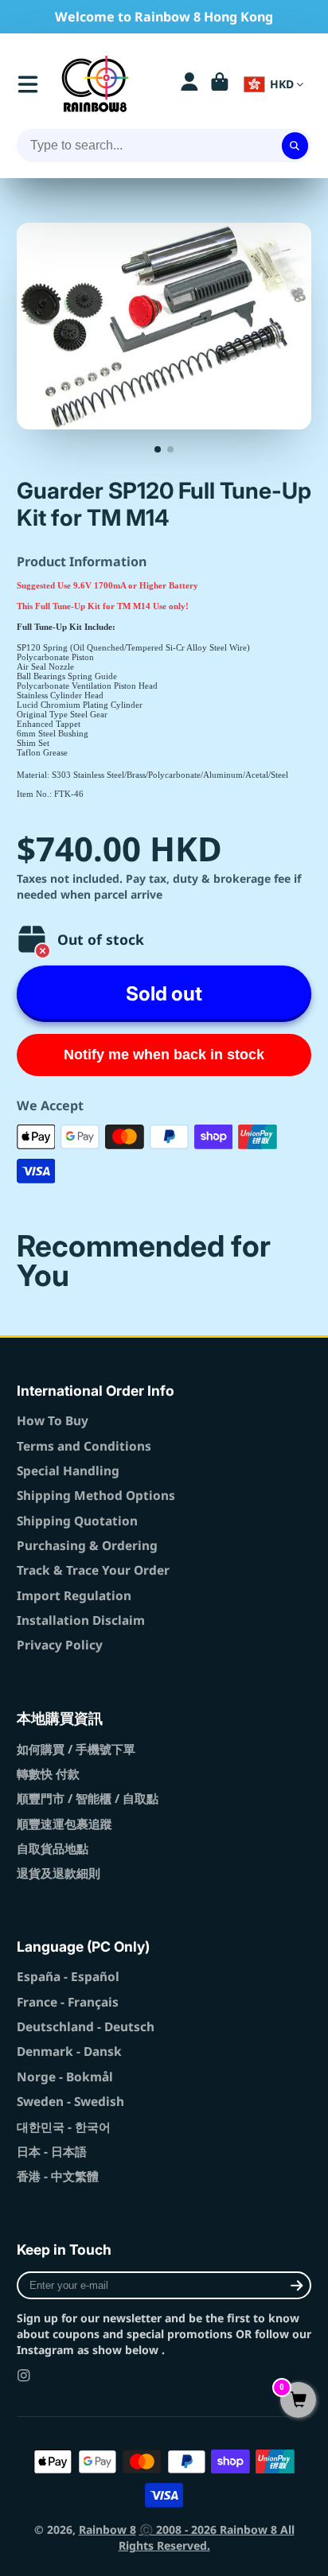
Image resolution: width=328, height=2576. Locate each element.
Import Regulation (74, 1596)
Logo (95, 84)
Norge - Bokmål (65, 2077)
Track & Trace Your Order (93, 1570)
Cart (220, 84)
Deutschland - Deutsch (86, 2027)
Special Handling (68, 1471)
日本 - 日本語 (52, 2152)
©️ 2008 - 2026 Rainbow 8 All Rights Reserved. (207, 2537)
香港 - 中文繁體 (58, 2176)
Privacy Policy (60, 1645)
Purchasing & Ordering (87, 1546)
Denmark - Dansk (69, 2051)
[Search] (295, 146)
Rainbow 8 (107, 2529)
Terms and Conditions (84, 1446)
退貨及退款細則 (59, 1873)
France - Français (68, 2002)
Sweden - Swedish (70, 2102)
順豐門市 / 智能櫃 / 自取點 (88, 1799)
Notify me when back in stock (164, 1055)
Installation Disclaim (81, 1620)
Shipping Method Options (96, 1496)
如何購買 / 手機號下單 (76, 1749)
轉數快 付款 (48, 1774)
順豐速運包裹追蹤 (64, 1824)
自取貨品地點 (53, 1849)
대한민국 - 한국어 (64, 2127)
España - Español (68, 1977)
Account (189, 84)
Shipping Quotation (77, 1521)
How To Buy (53, 1421)
